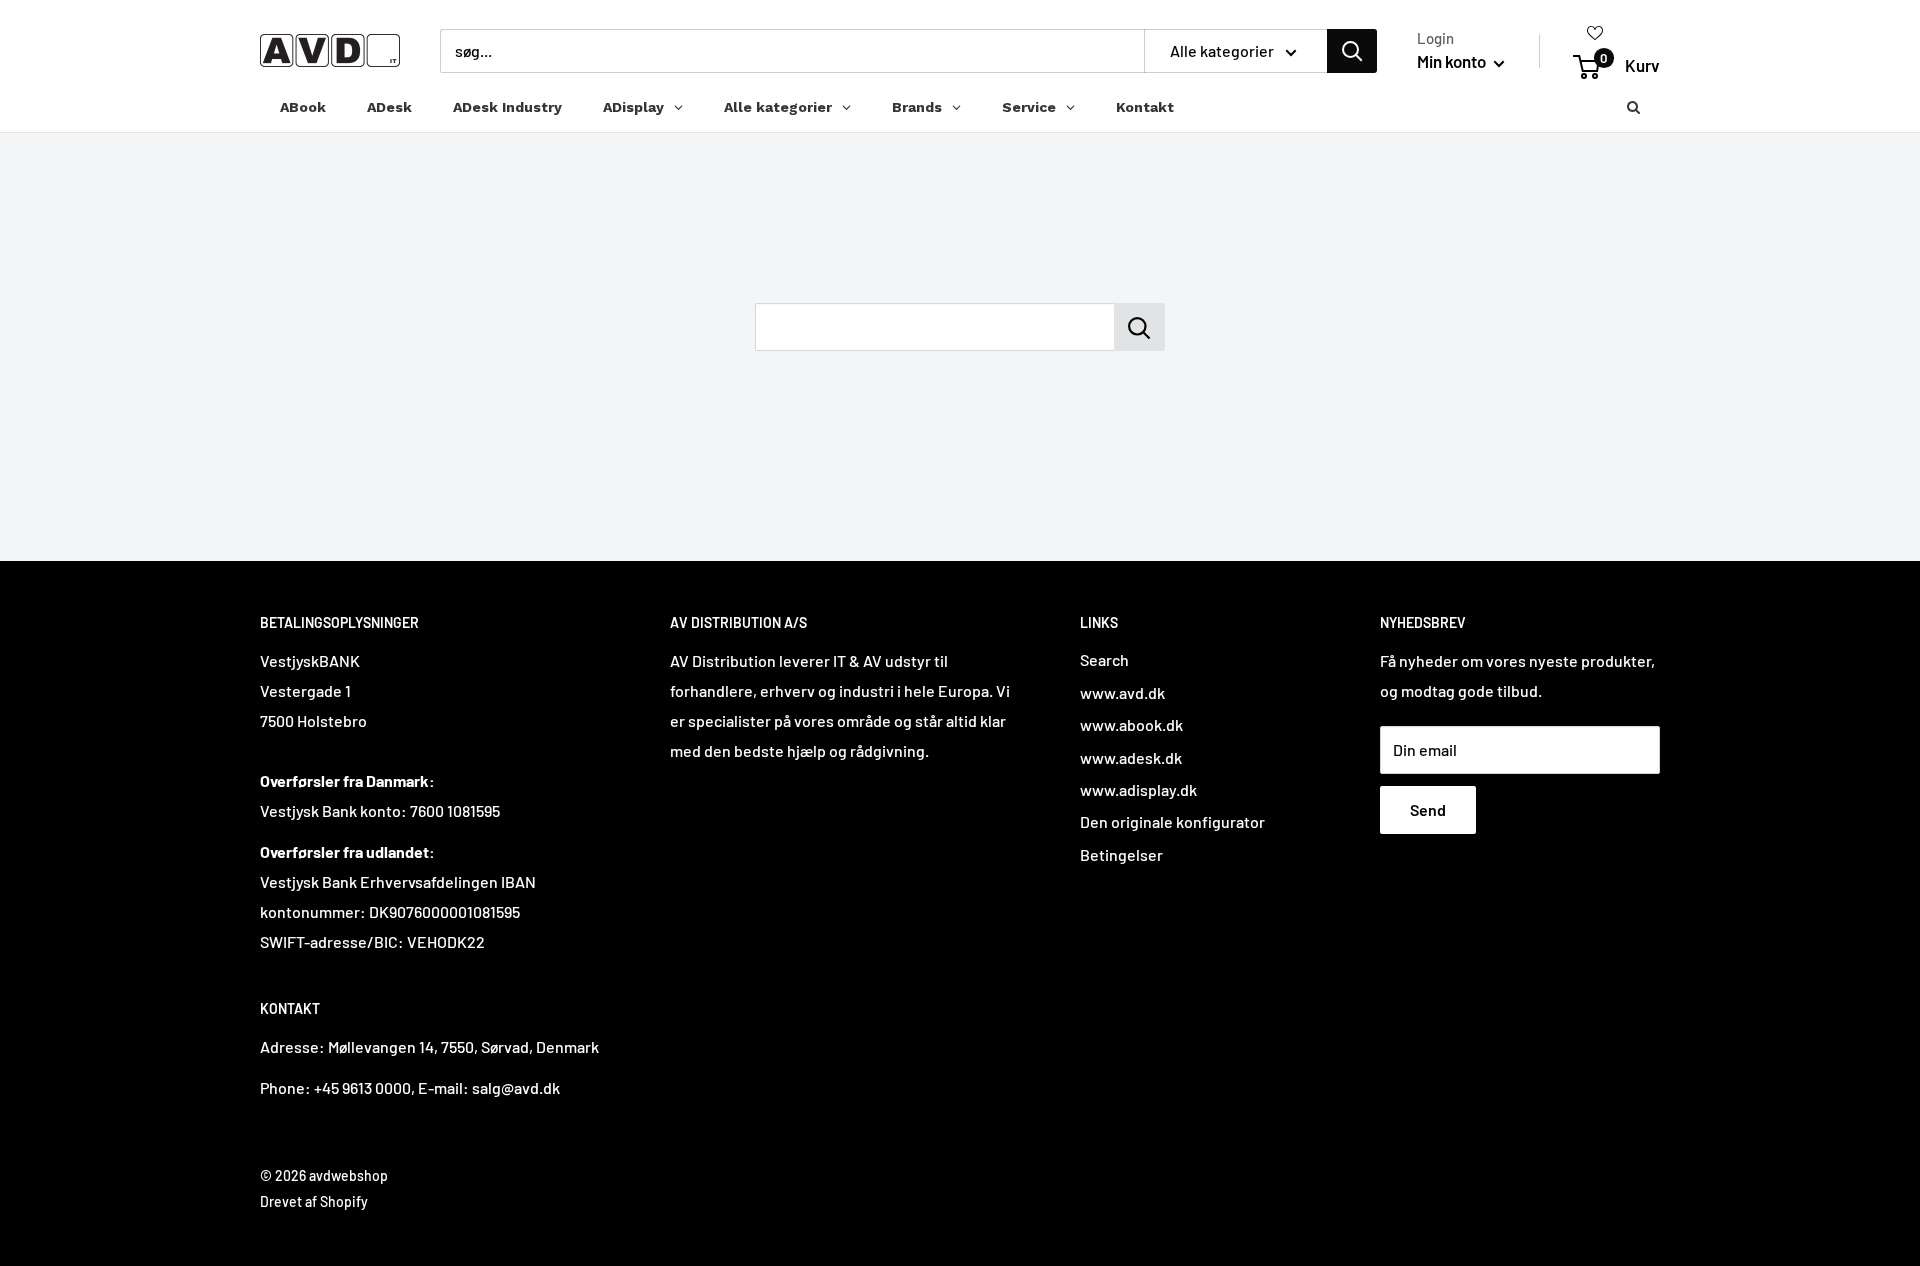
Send (1428, 809)
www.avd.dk (1122, 692)
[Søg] (1352, 51)
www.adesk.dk (1131, 757)
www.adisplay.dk (1138, 789)
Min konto (1453, 61)
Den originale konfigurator (1172, 821)
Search (1104, 659)
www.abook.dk (1131, 724)
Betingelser (1121, 854)
